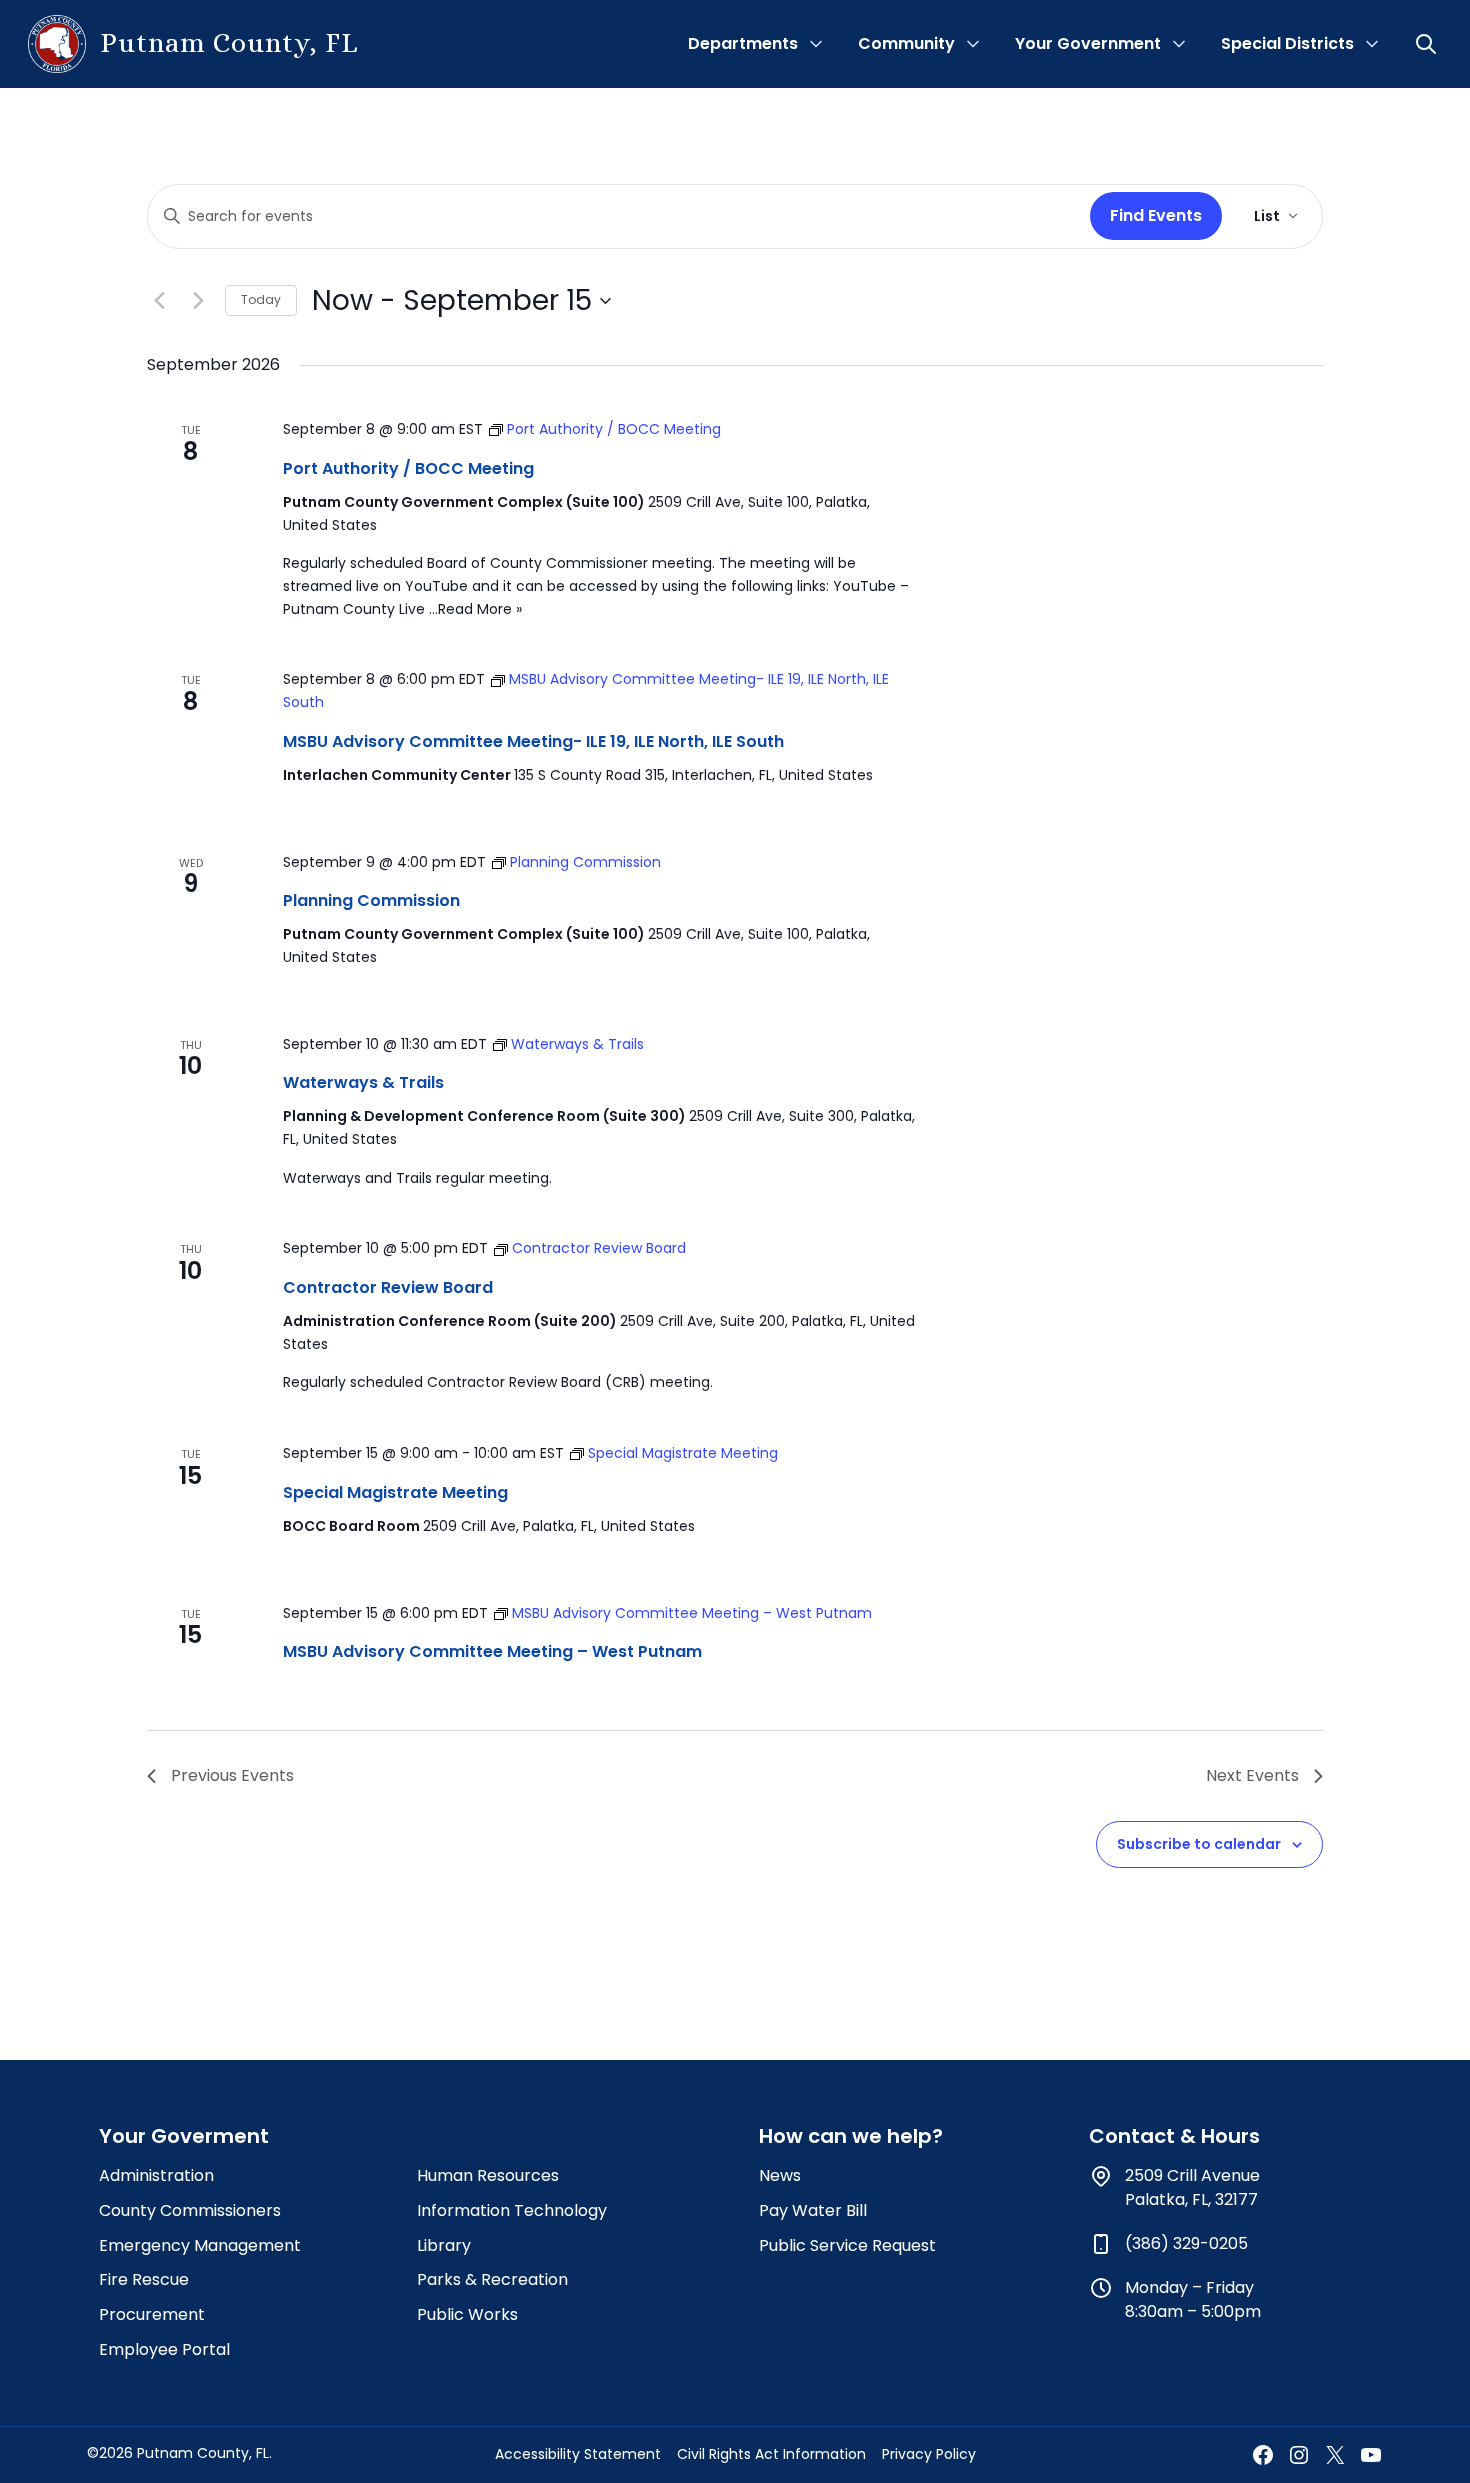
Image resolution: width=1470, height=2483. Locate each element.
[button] (1428, 44)
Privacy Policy (929, 2454)
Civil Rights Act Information (771, 2454)
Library (444, 2245)
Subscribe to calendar (1199, 1844)
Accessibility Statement (578, 2454)
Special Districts (1287, 43)
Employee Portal (164, 2349)
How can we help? (851, 2136)
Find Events (1156, 215)
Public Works (467, 2314)
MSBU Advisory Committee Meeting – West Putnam (492, 1651)
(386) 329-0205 (1186, 2243)
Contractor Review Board (388, 1287)
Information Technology (512, 2210)
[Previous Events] (159, 301)
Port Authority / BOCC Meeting (408, 468)
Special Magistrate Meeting (395, 1492)
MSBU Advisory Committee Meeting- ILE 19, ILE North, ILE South (533, 741)
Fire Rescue (144, 2279)
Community (906, 43)
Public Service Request (847, 2245)
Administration (156, 2175)
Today (261, 299)
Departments (743, 43)
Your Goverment (184, 2136)
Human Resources (488, 2175)
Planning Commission (371, 900)
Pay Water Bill (813, 2210)
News (780, 2175)
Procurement (152, 2314)
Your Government (1088, 43)
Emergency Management (200, 2245)
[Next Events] (198, 301)
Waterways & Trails (363, 1082)
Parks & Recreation (492, 2279)
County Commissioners (190, 2210)
